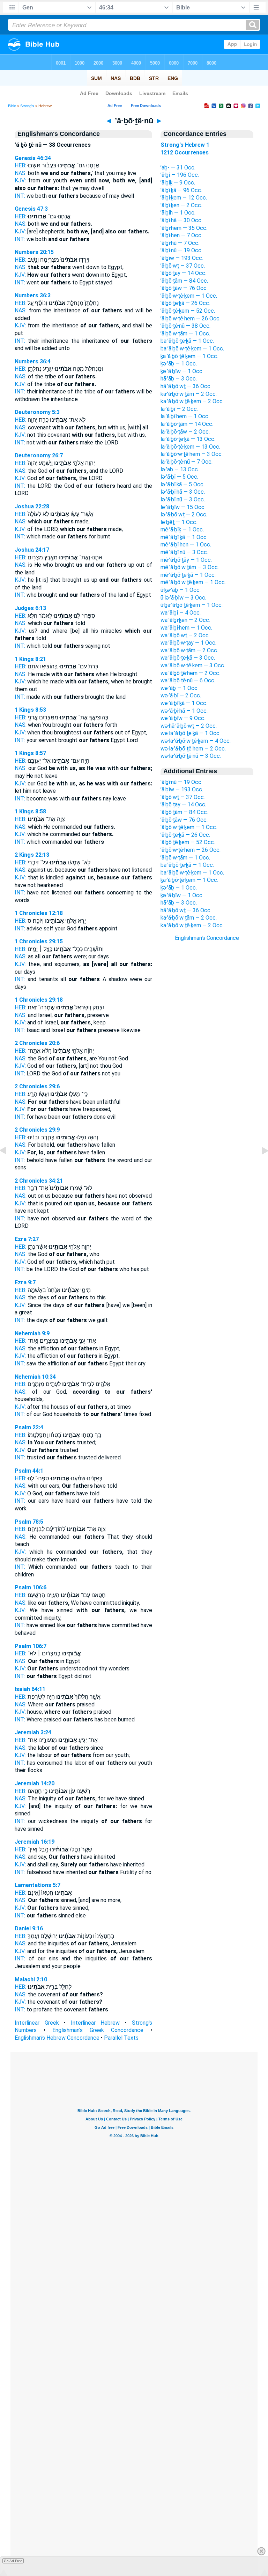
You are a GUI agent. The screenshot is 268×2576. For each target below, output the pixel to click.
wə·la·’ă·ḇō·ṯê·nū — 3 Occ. (191, 756)
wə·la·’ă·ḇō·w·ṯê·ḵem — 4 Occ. (196, 741)
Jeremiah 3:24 (33, 1732)
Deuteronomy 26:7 (39, 455)
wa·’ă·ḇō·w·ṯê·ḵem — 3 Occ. (193, 665)
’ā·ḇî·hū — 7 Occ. (180, 243)
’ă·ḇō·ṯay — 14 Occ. (183, 273)
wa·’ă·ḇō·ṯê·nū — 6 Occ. (188, 680)
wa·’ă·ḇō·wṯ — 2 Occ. (185, 635)
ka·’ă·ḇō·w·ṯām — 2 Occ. (189, 394)
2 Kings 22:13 (32, 855)
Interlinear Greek (37, 2023)
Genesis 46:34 (33, 158)
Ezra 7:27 (27, 1239)
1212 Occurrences (185, 153)
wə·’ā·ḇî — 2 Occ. (181, 695)
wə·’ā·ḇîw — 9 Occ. (183, 718)
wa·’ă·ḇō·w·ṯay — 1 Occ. (188, 643)
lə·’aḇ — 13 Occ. (180, 469)
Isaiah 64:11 (30, 1689)
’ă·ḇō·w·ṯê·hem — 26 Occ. (191, 318)
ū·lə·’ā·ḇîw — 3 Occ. (183, 598)
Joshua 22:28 (32, 506)
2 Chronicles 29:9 (37, 1130)
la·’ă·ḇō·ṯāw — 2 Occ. (185, 432)
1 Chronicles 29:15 (39, 941)
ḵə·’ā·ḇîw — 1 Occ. (182, 371)
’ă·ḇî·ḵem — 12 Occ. (184, 198)
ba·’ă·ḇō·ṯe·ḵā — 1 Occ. (187, 341)
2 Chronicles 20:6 (37, 1043)
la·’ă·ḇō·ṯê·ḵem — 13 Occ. (190, 447)
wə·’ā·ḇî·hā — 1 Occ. (184, 711)
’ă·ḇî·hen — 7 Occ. (181, 235)
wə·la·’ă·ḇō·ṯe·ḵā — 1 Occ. (191, 733)
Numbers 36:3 (33, 295)
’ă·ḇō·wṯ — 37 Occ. (183, 266)
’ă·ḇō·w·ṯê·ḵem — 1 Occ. (189, 296)
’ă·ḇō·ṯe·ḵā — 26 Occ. (185, 303)
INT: (20, 196)
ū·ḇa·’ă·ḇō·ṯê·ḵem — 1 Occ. (192, 605)
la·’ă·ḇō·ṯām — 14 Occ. (187, 424)
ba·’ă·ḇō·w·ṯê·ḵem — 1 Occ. (192, 349)
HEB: (20, 165)
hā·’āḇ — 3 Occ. (179, 379)
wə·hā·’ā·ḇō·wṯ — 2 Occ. (189, 726)
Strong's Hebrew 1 (185, 145)
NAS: (21, 173)
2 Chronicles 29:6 (37, 1086)
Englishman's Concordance (207, 938)
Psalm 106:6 (31, 1587)
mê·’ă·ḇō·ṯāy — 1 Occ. (186, 560)
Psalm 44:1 (29, 1471)
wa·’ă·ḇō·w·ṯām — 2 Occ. (189, 650)
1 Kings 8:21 (30, 659)
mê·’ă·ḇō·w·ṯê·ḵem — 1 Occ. (193, 582)
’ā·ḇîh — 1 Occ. (178, 213)
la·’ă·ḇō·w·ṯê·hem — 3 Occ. (192, 454)
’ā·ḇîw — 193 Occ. (182, 258)
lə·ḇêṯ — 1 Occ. (179, 522)
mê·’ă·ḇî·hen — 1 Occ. (186, 545)
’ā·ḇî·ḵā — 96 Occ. (181, 190)
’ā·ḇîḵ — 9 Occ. (178, 183)
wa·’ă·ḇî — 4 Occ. (181, 613)
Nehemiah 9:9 (32, 1333)
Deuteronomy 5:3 (37, 412)
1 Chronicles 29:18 (39, 1000)
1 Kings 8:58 (30, 811)
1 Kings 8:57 (30, 753)
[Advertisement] (207, 1067)
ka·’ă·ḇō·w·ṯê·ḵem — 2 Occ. (192, 401)
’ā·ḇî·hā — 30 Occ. (181, 220)
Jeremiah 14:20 (35, 1783)
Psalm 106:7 (31, 1646)
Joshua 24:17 (32, 550)
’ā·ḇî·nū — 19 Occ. (181, 250)
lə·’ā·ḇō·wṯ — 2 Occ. (184, 514)
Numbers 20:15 (34, 252)
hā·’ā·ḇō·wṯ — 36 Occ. (186, 386)
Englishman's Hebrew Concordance (57, 2038)
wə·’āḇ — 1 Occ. (180, 688)
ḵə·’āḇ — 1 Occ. (179, 364)
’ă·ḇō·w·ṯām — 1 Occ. (185, 333)
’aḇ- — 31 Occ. (178, 168)
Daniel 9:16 (29, 1928)
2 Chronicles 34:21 (39, 1181)
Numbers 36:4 (33, 361)
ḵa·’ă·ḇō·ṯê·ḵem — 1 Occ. (189, 356)
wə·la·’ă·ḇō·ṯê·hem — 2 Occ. (193, 749)
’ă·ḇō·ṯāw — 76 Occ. (184, 288)
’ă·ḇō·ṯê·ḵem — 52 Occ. (188, 311)
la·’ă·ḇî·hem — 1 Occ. (185, 416)
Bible (12, 106)
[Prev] (9, 1166)
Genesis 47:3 (31, 209)
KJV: (20, 180)
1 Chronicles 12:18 (39, 913)
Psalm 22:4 (29, 1427)
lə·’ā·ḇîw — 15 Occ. (183, 507)
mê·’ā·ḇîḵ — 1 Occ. (182, 529)
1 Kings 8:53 (30, 710)
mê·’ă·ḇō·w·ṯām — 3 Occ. (190, 567)
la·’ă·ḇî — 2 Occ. (179, 409)
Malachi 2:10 (31, 1979)
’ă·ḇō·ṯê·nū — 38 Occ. (185, 326)
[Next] (259, 1166)
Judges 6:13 (30, 608)
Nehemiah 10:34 (35, 1377)
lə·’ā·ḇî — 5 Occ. (179, 477)
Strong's (27, 106)
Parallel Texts (121, 2038)
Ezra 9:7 (25, 1282)
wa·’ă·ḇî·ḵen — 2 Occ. (185, 620)
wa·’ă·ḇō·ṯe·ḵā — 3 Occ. (188, 658)
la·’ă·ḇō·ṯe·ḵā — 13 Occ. (188, 439)
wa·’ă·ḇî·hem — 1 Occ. (186, 628)
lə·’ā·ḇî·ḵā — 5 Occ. (183, 484)
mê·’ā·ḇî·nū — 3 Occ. (184, 552)
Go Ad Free (13, 2561)
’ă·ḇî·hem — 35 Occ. (184, 228)
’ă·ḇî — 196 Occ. (180, 175)
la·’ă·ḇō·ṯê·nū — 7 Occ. (187, 462)
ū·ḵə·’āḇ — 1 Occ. (181, 590)
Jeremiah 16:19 (35, 1842)
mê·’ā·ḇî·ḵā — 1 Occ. (184, 537)
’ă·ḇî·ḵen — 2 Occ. (181, 205)
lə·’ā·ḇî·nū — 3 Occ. (183, 499)
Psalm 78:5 (29, 1522)
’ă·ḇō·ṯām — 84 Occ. (184, 281)
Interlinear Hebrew (95, 2023)
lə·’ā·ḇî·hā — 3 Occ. (183, 492)
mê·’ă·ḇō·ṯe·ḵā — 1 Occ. (188, 575)
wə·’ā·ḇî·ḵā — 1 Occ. (184, 703)
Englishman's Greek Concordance (98, 2030)
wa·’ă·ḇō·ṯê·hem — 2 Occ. (190, 673)
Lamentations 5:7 (38, 1885)
